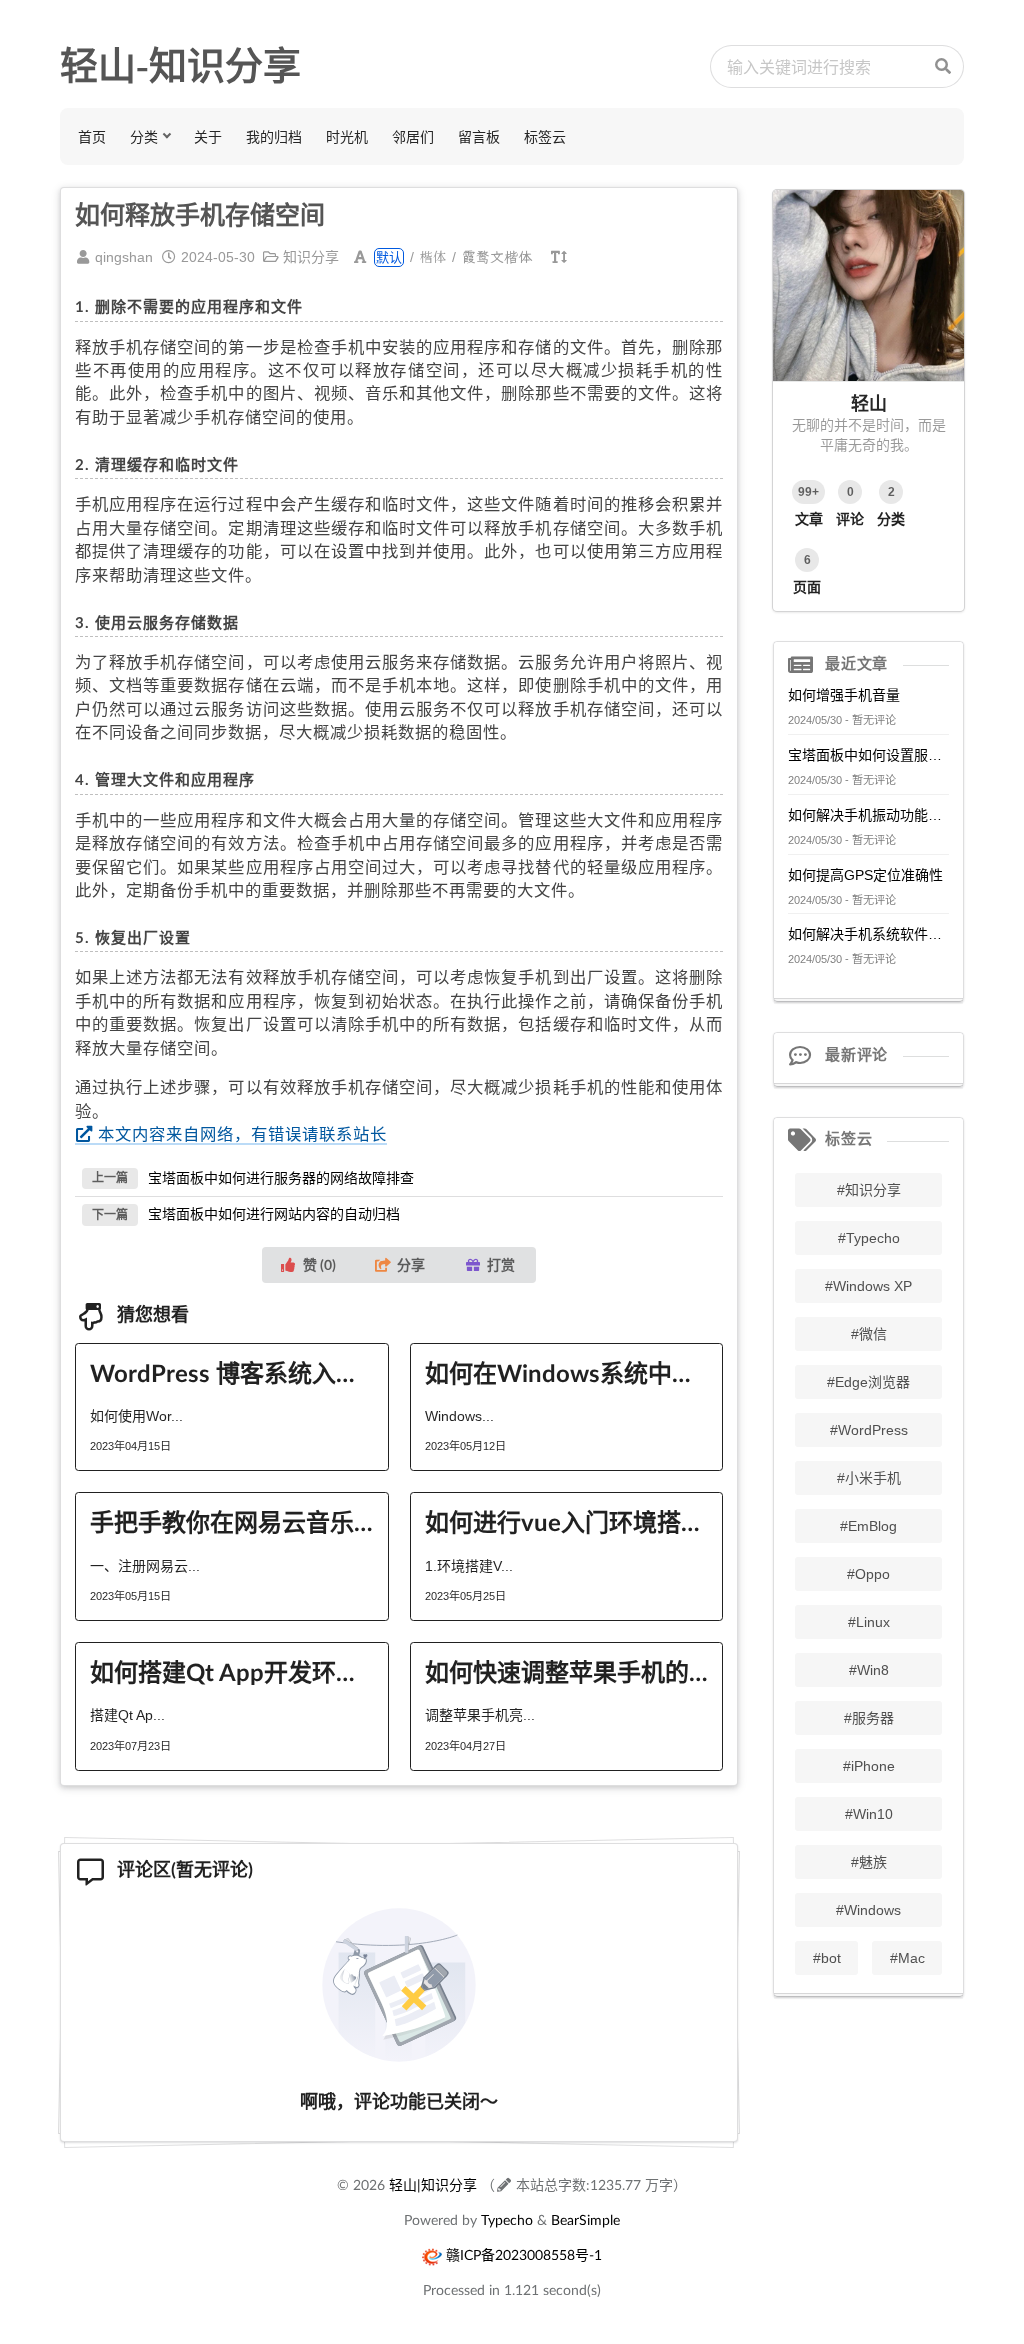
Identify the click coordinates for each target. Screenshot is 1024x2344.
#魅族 (869, 1862)
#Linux (869, 1622)
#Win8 (869, 1670)
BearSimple (585, 2219)
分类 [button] (144, 136)
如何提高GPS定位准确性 (865, 875)
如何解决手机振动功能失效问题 (868, 815)
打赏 (501, 1264)
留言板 (479, 136)
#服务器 (869, 1718)
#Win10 (869, 1814)
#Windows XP (868, 1286)
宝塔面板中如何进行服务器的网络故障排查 (281, 1177)
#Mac (907, 1958)
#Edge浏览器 (868, 1382)
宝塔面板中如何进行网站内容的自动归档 (274, 1214)
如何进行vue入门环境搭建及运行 (567, 1521)
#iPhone (869, 1766)
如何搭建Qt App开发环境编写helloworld (232, 1671)
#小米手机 (869, 1478)
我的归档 (274, 136)
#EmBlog (868, 1526)
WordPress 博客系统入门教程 (232, 1372)
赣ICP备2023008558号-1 (524, 2254)
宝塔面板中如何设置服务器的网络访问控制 (868, 755)
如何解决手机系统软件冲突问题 (868, 934)
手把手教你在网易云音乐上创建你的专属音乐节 (232, 1521)
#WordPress (869, 1430)
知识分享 (311, 257)
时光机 (347, 136)
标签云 (545, 136)
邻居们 (413, 136)
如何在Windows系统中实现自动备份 (567, 1372)
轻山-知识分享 (180, 66)
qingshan (124, 257)
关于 (208, 136)
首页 (92, 136)
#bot (827, 1958)
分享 (411, 1264)
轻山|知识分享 (433, 2184)
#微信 (869, 1334)
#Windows (868, 1910)
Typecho (507, 2219)
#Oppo (868, 1574)
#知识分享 (869, 1190)
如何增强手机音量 (844, 695)
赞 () (319, 1264)
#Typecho (869, 1238)
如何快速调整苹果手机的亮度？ (567, 1671)
